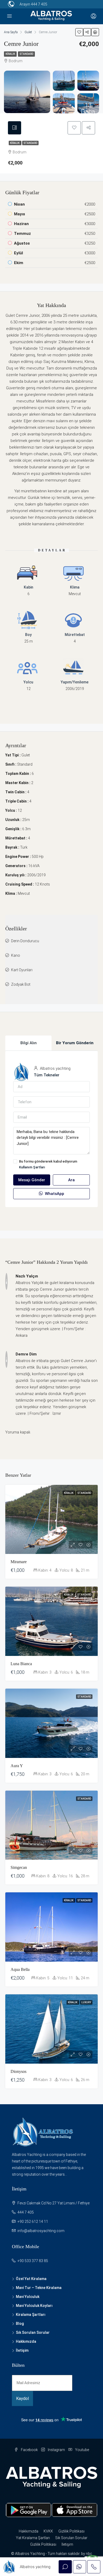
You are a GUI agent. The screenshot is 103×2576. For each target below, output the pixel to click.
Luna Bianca (21, 1664)
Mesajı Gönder (32, 1180)
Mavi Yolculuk (28, 2297)
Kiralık (10, 54)
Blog (20, 2324)
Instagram (56, 2450)
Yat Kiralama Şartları (33, 2538)
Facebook (29, 2450)
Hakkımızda (26, 2341)
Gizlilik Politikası (71, 2531)
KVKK (48, 2531)
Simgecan (19, 1867)
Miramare (19, 1562)
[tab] (15, 128)
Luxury (86, 2002)
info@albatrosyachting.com (41, 2231)
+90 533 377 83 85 (33, 2261)
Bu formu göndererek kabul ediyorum (48, 1164)
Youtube (82, 2450)
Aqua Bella (20, 1969)
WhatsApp (54, 1194)
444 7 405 (39, 4)
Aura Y (17, 1766)
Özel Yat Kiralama (31, 2279)
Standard (26, 54)
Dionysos (18, 2071)
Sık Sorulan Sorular (33, 2332)
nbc (89, 2554)
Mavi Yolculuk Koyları (34, 2306)
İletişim (22, 2350)
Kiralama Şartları (31, 2315)
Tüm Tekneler (47, 1075)
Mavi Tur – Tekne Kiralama (39, 2288)
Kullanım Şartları (32, 1167)
